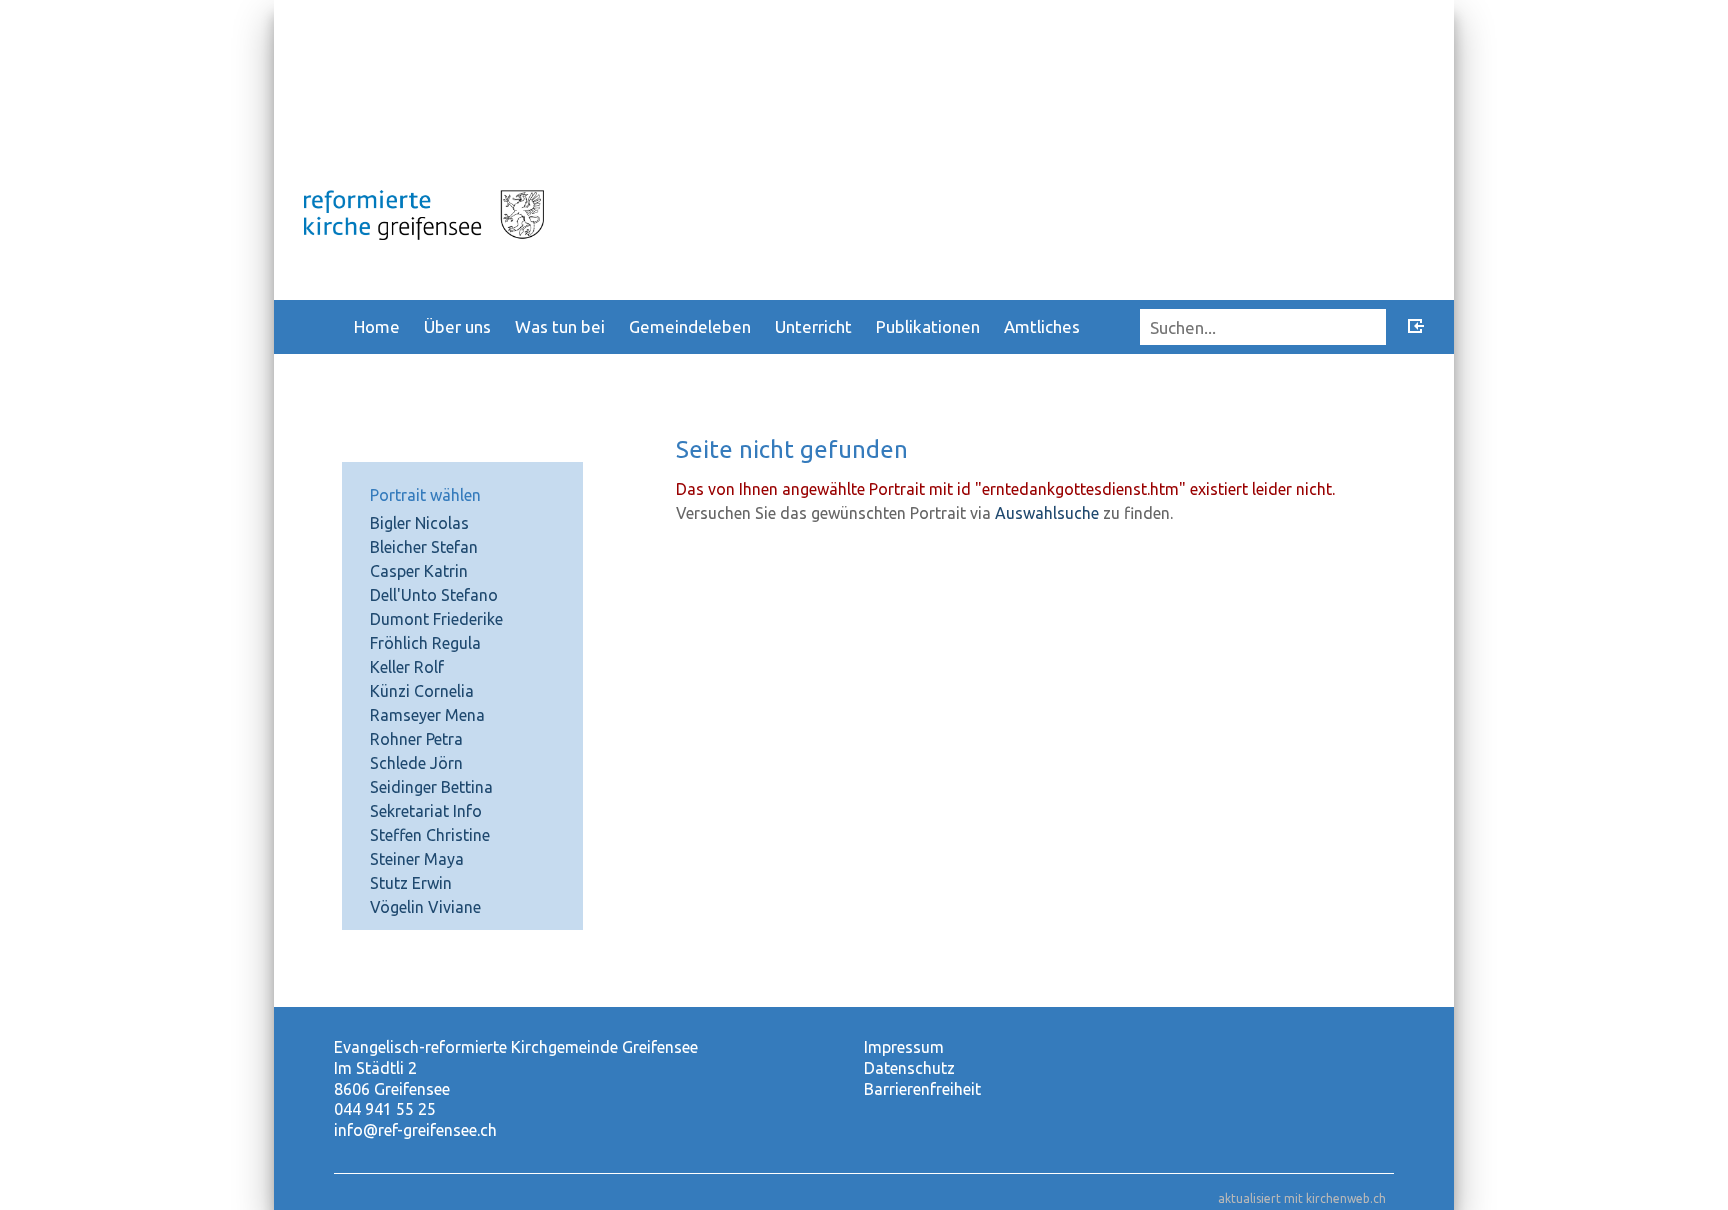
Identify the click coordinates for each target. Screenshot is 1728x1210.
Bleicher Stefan (424, 547)
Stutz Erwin (411, 883)
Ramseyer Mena (427, 715)
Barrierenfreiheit (922, 1089)
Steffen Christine (430, 835)
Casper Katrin (419, 571)
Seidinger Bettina (431, 787)
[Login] (1416, 329)
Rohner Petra (416, 739)
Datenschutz (909, 1068)
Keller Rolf (407, 667)
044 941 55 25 (385, 1109)
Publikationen (928, 326)
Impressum (904, 1047)
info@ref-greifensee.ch (415, 1130)
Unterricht (813, 326)
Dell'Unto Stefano (434, 595)
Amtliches (1042, 326)
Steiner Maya (417, 859)
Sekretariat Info (426, 811)
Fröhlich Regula (425, 643)
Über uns (457, 326)
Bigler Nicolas (419, 523)
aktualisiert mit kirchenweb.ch (1302, 1198)
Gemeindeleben (690, 326)
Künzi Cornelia (422, 691)
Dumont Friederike (436, 619)
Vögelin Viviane (425, 907)
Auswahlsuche (1047, 513)
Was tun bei (560, 326)
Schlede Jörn (416, 763)
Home (377, 326)
